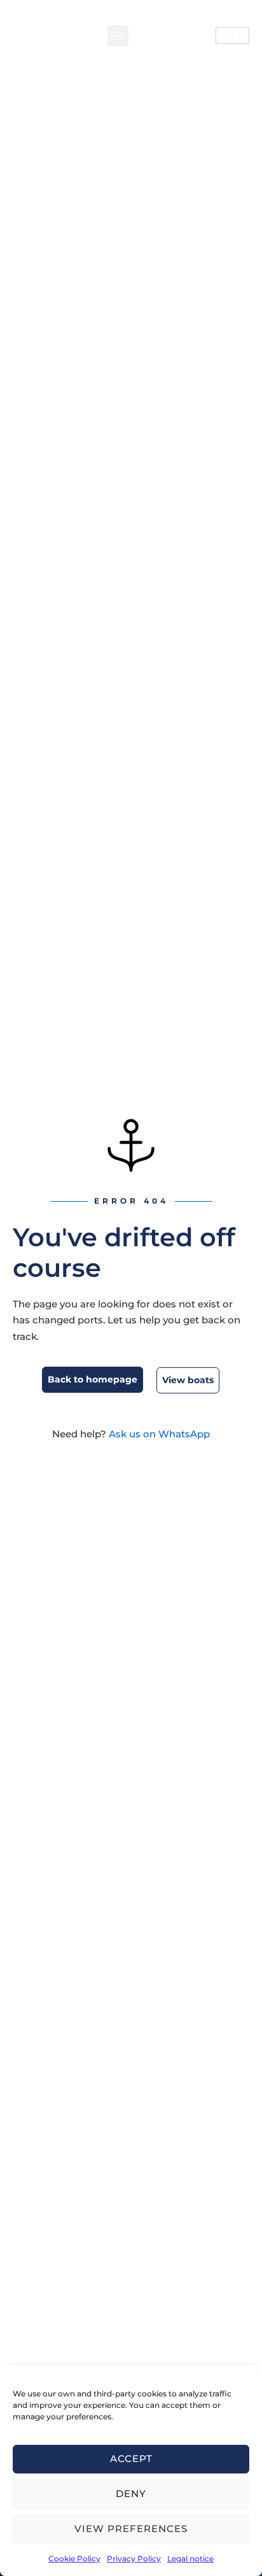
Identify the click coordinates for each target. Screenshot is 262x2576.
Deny (131, 2494)
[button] (118, 36)
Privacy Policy (134, 2558)
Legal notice (190, 2558)
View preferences (131, 2529)
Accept (131, 2459)
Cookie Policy (74, 2558)
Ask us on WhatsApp (159, 1434)
